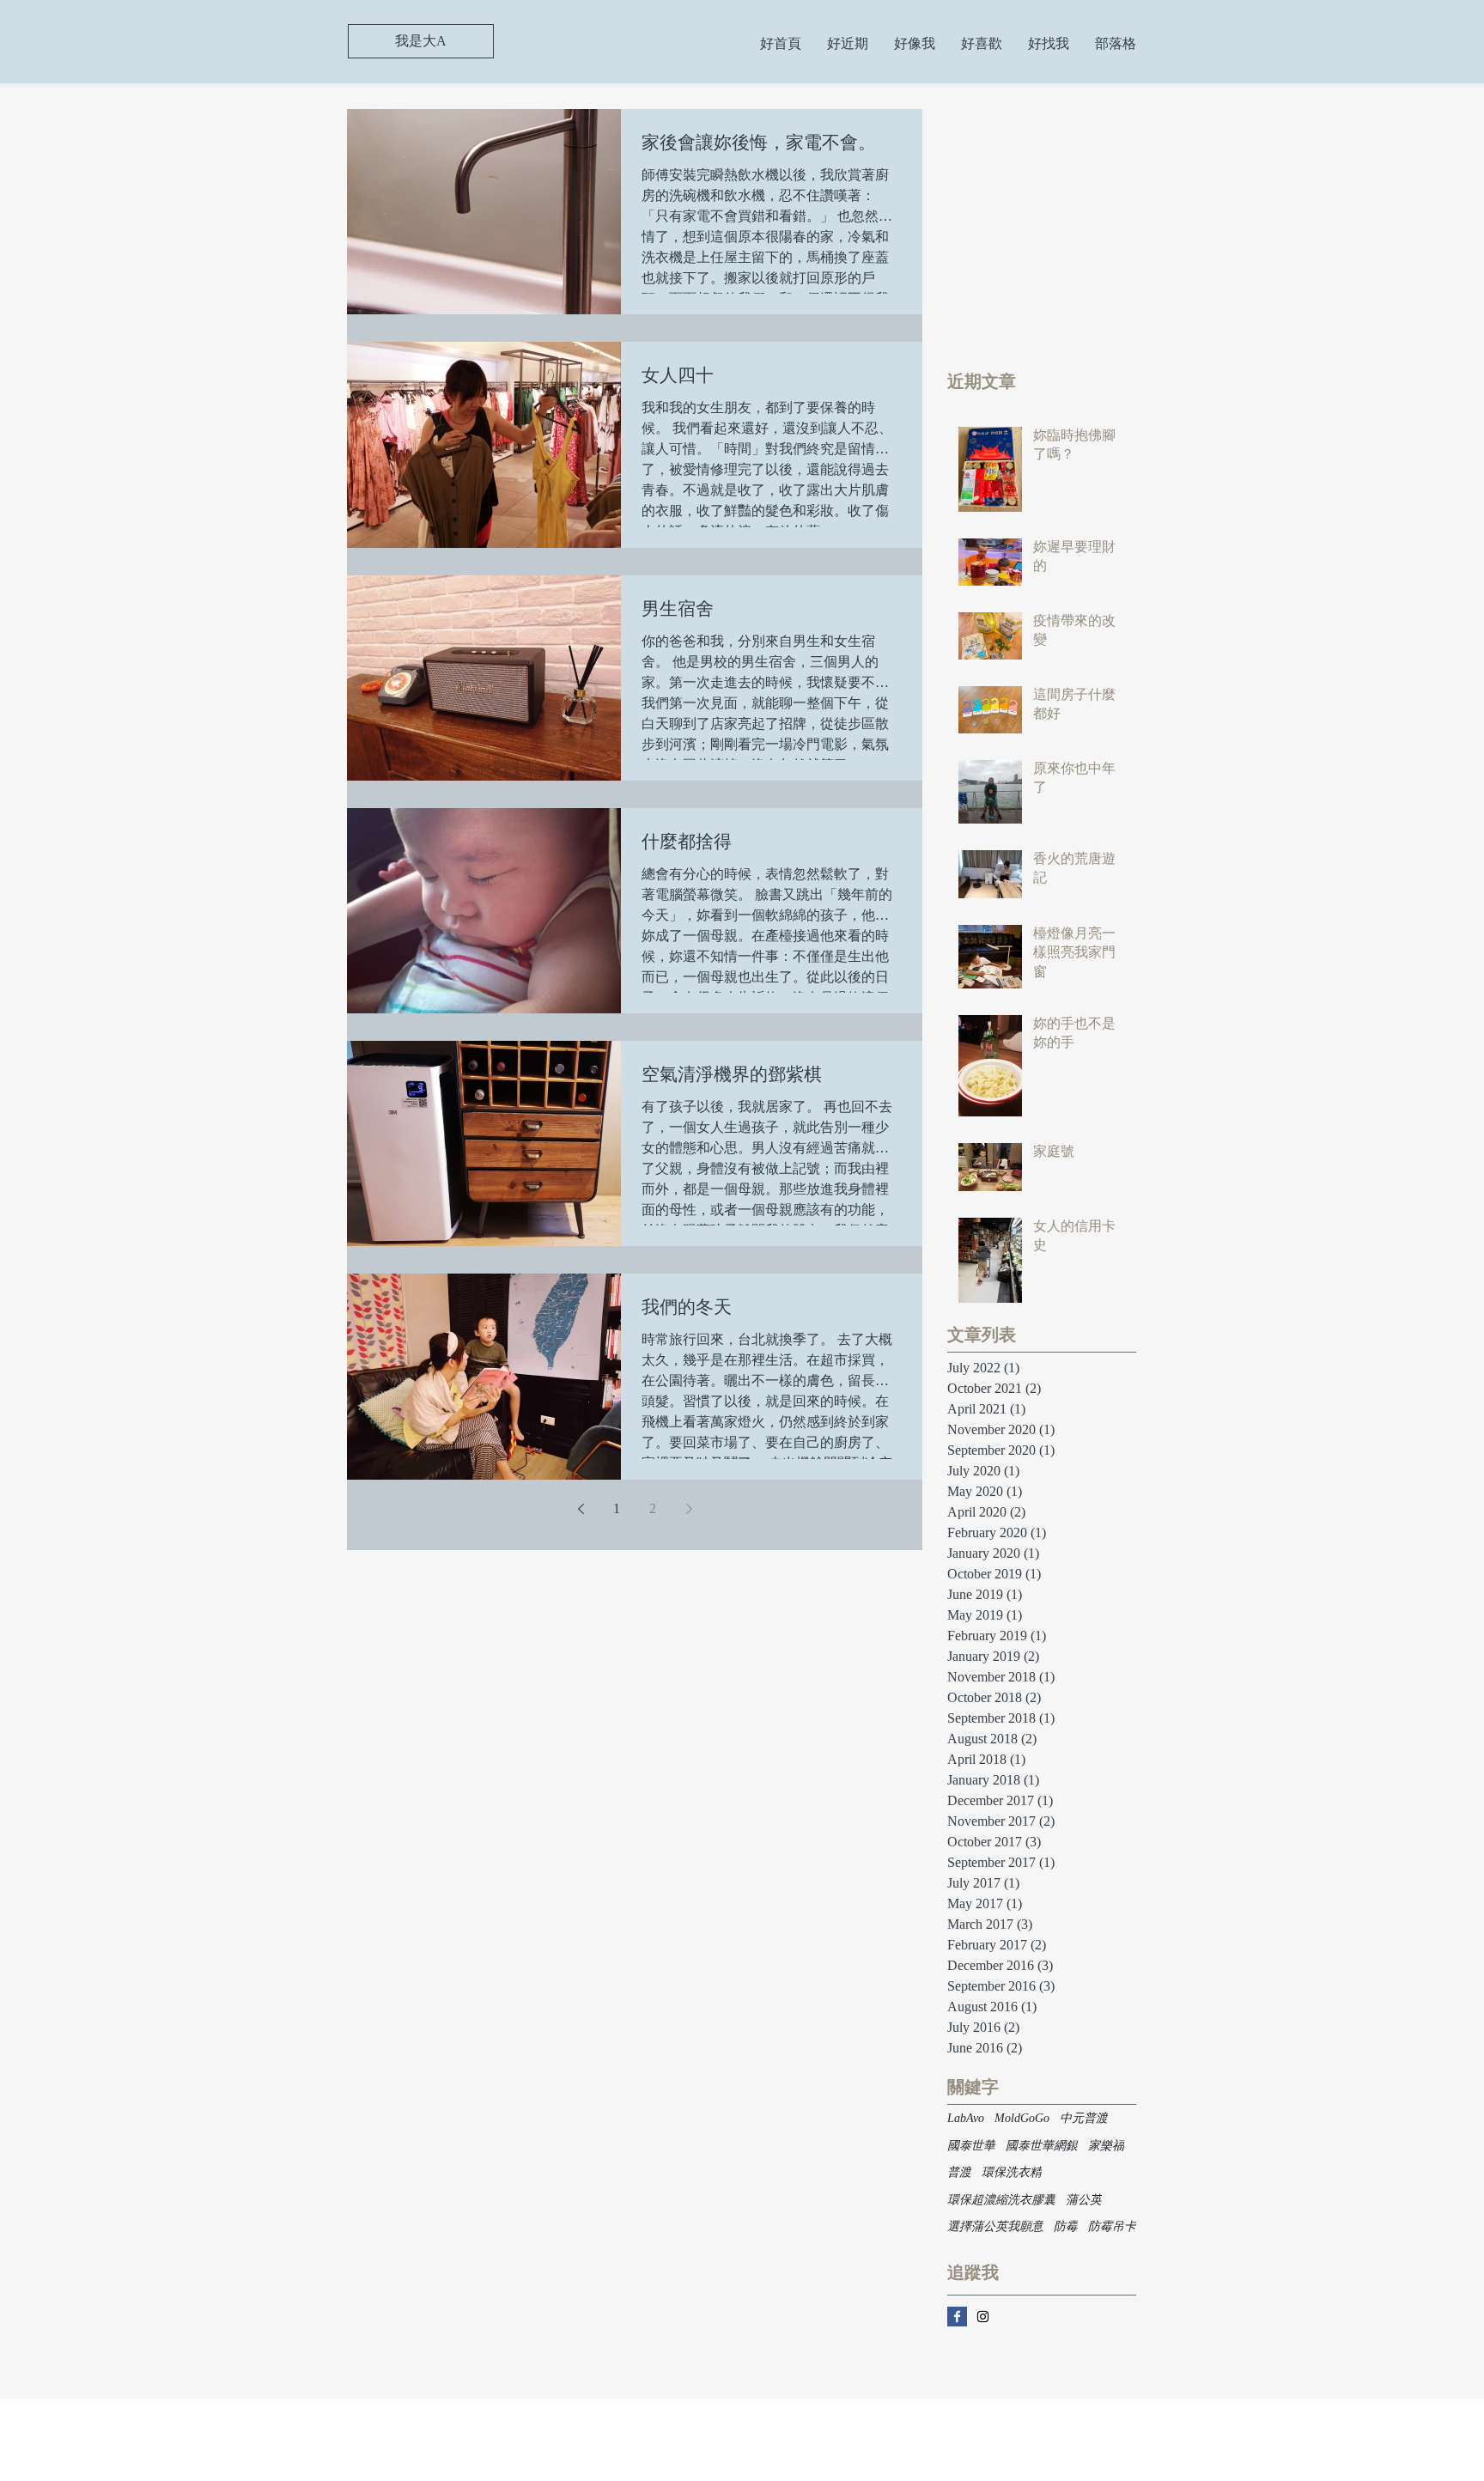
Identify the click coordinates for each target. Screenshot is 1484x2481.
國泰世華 (971, 2146)
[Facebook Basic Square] (957, 2317)
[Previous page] (581, 1509)
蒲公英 (1084, 2200)
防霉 (1066, 2226)
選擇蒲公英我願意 (995, 2226)
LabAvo (966, 2118)
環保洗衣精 (1012, 2172)
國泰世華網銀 (1042, 2146)
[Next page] (689, 1509)
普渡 (959, 2172)
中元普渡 (1084, 2118)
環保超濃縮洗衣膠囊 (1001, 2200)
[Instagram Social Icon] (983, 2317)
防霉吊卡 (1112, 2226)
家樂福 (1106, 2146)
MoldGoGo (1022, 2118)
